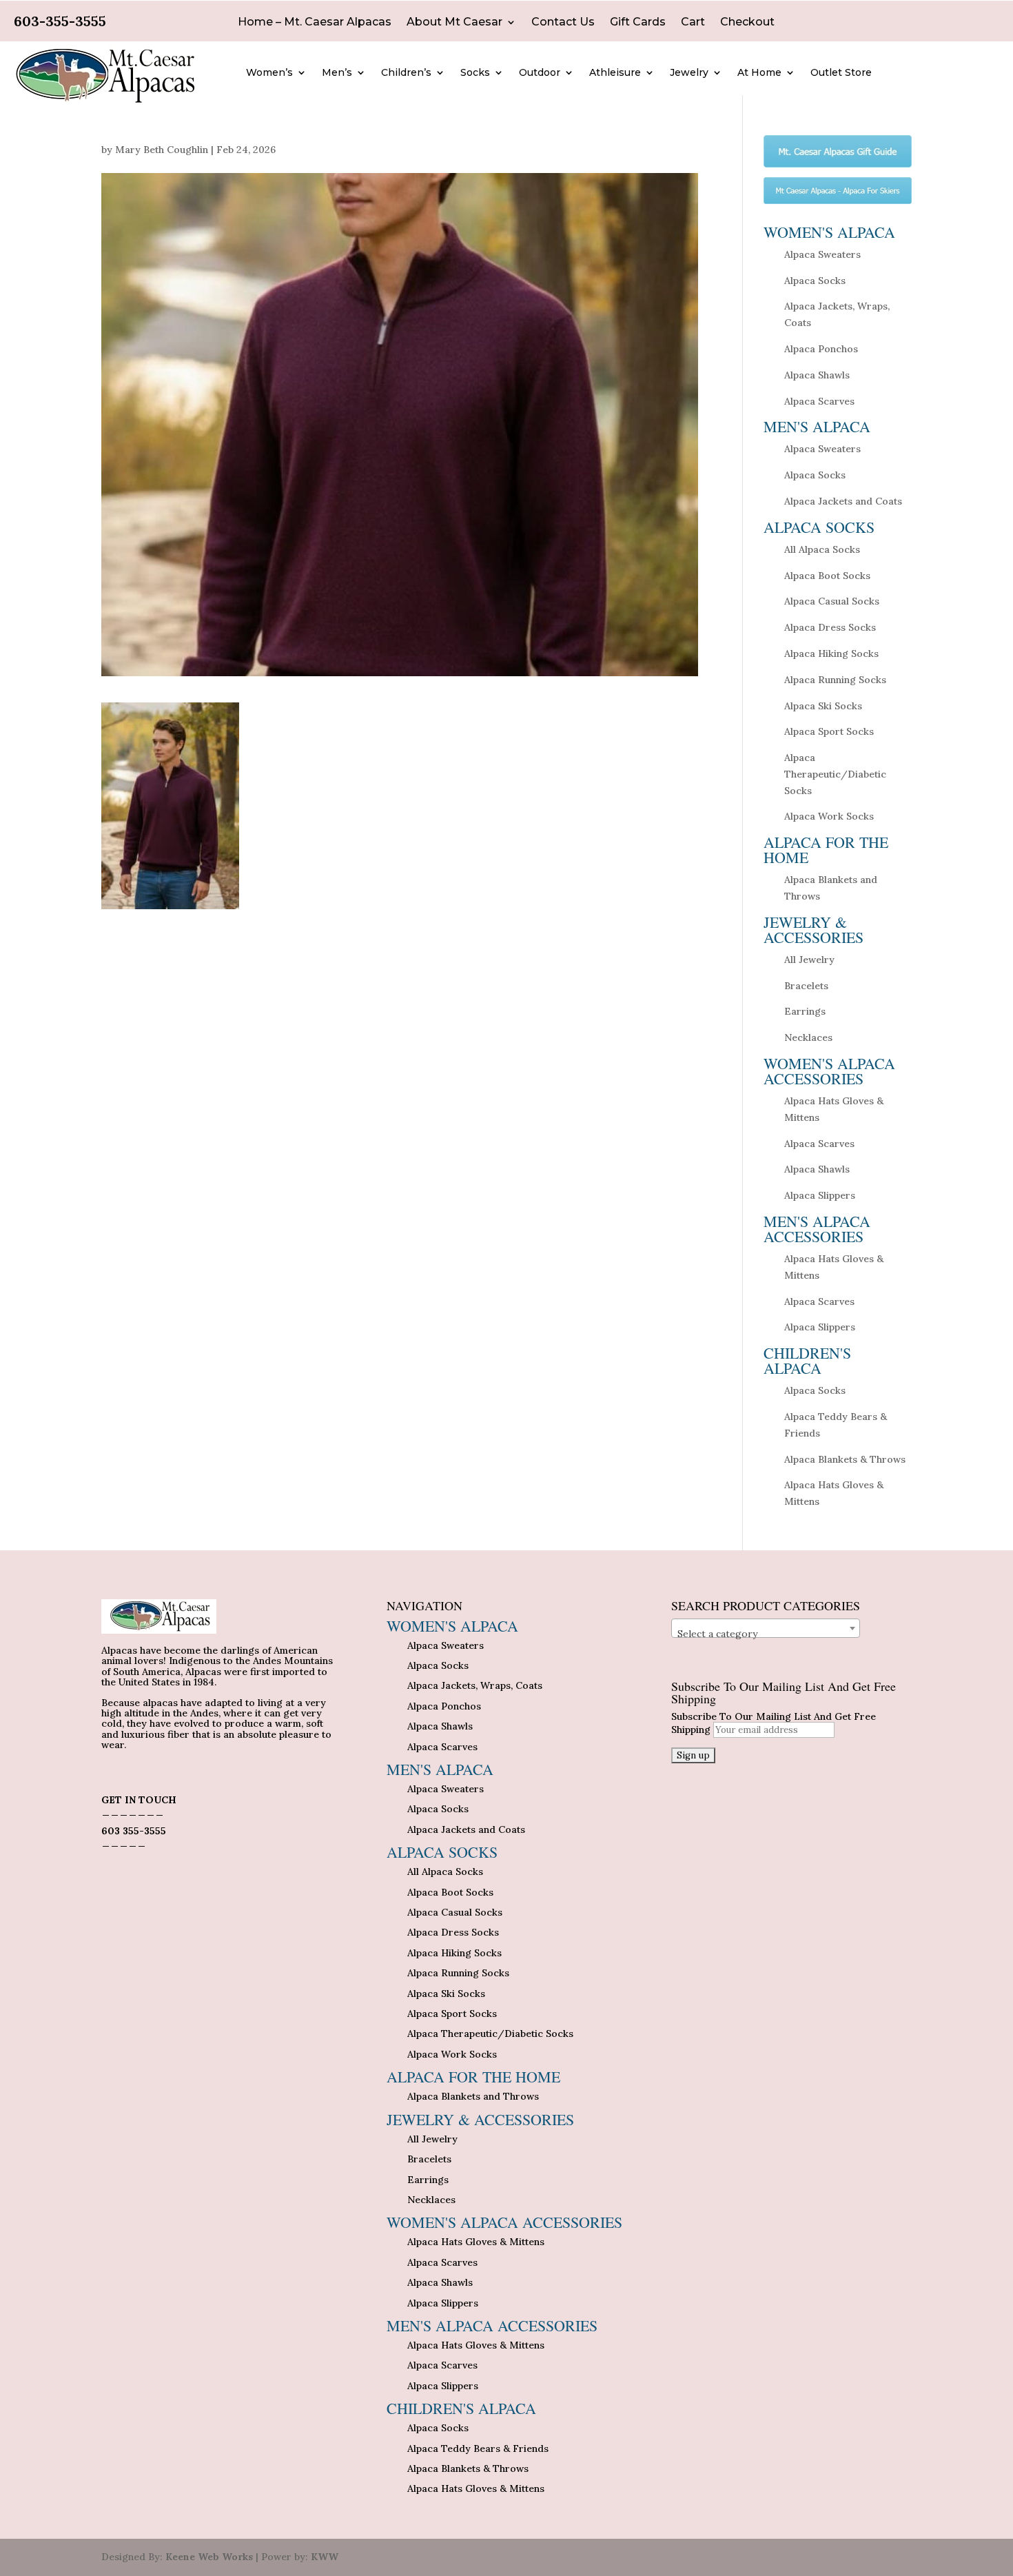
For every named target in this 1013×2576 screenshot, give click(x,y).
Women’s (269, 73)
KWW (325, 2557)
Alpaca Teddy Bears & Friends (478, 2448)
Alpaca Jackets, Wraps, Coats (475, 1685)
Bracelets (806, 986)
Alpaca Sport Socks (829, 731)
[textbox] (766, 1634)
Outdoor (540, 73)
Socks (475, 73)
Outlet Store (841, 73)
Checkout (747, 23)
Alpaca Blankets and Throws (473, 2096)
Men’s (337, 73)
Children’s (406, 73)
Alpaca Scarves (819, 401)
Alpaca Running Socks (835, 680)
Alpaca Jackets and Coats (843, 501)
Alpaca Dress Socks (830, 627)
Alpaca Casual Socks (832, 601)
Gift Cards (638, 23)
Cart (693, 23)
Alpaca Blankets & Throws (845, 1459)
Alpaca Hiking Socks (831, 653)
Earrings (805, 1011)
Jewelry (689, 73)
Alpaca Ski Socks (823, 706)
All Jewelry (809, 960)
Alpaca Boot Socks (827, 576)
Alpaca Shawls (817, 375)
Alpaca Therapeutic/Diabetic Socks (835, 774)
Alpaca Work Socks (829, 816)
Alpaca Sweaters (822, 254)
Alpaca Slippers (820, 1195)
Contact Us (563, 23)
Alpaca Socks (815, 281)
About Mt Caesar (454, 23)
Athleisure (615, 73)
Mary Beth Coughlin (162, 150)
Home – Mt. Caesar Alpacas (315, 23)
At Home (759, 73)
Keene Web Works (209, 2557)
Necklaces (808, 1037)
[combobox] (766, 1628)
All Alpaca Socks (822, 549)
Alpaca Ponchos (821, 349)
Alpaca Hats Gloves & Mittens (476, 2242)
